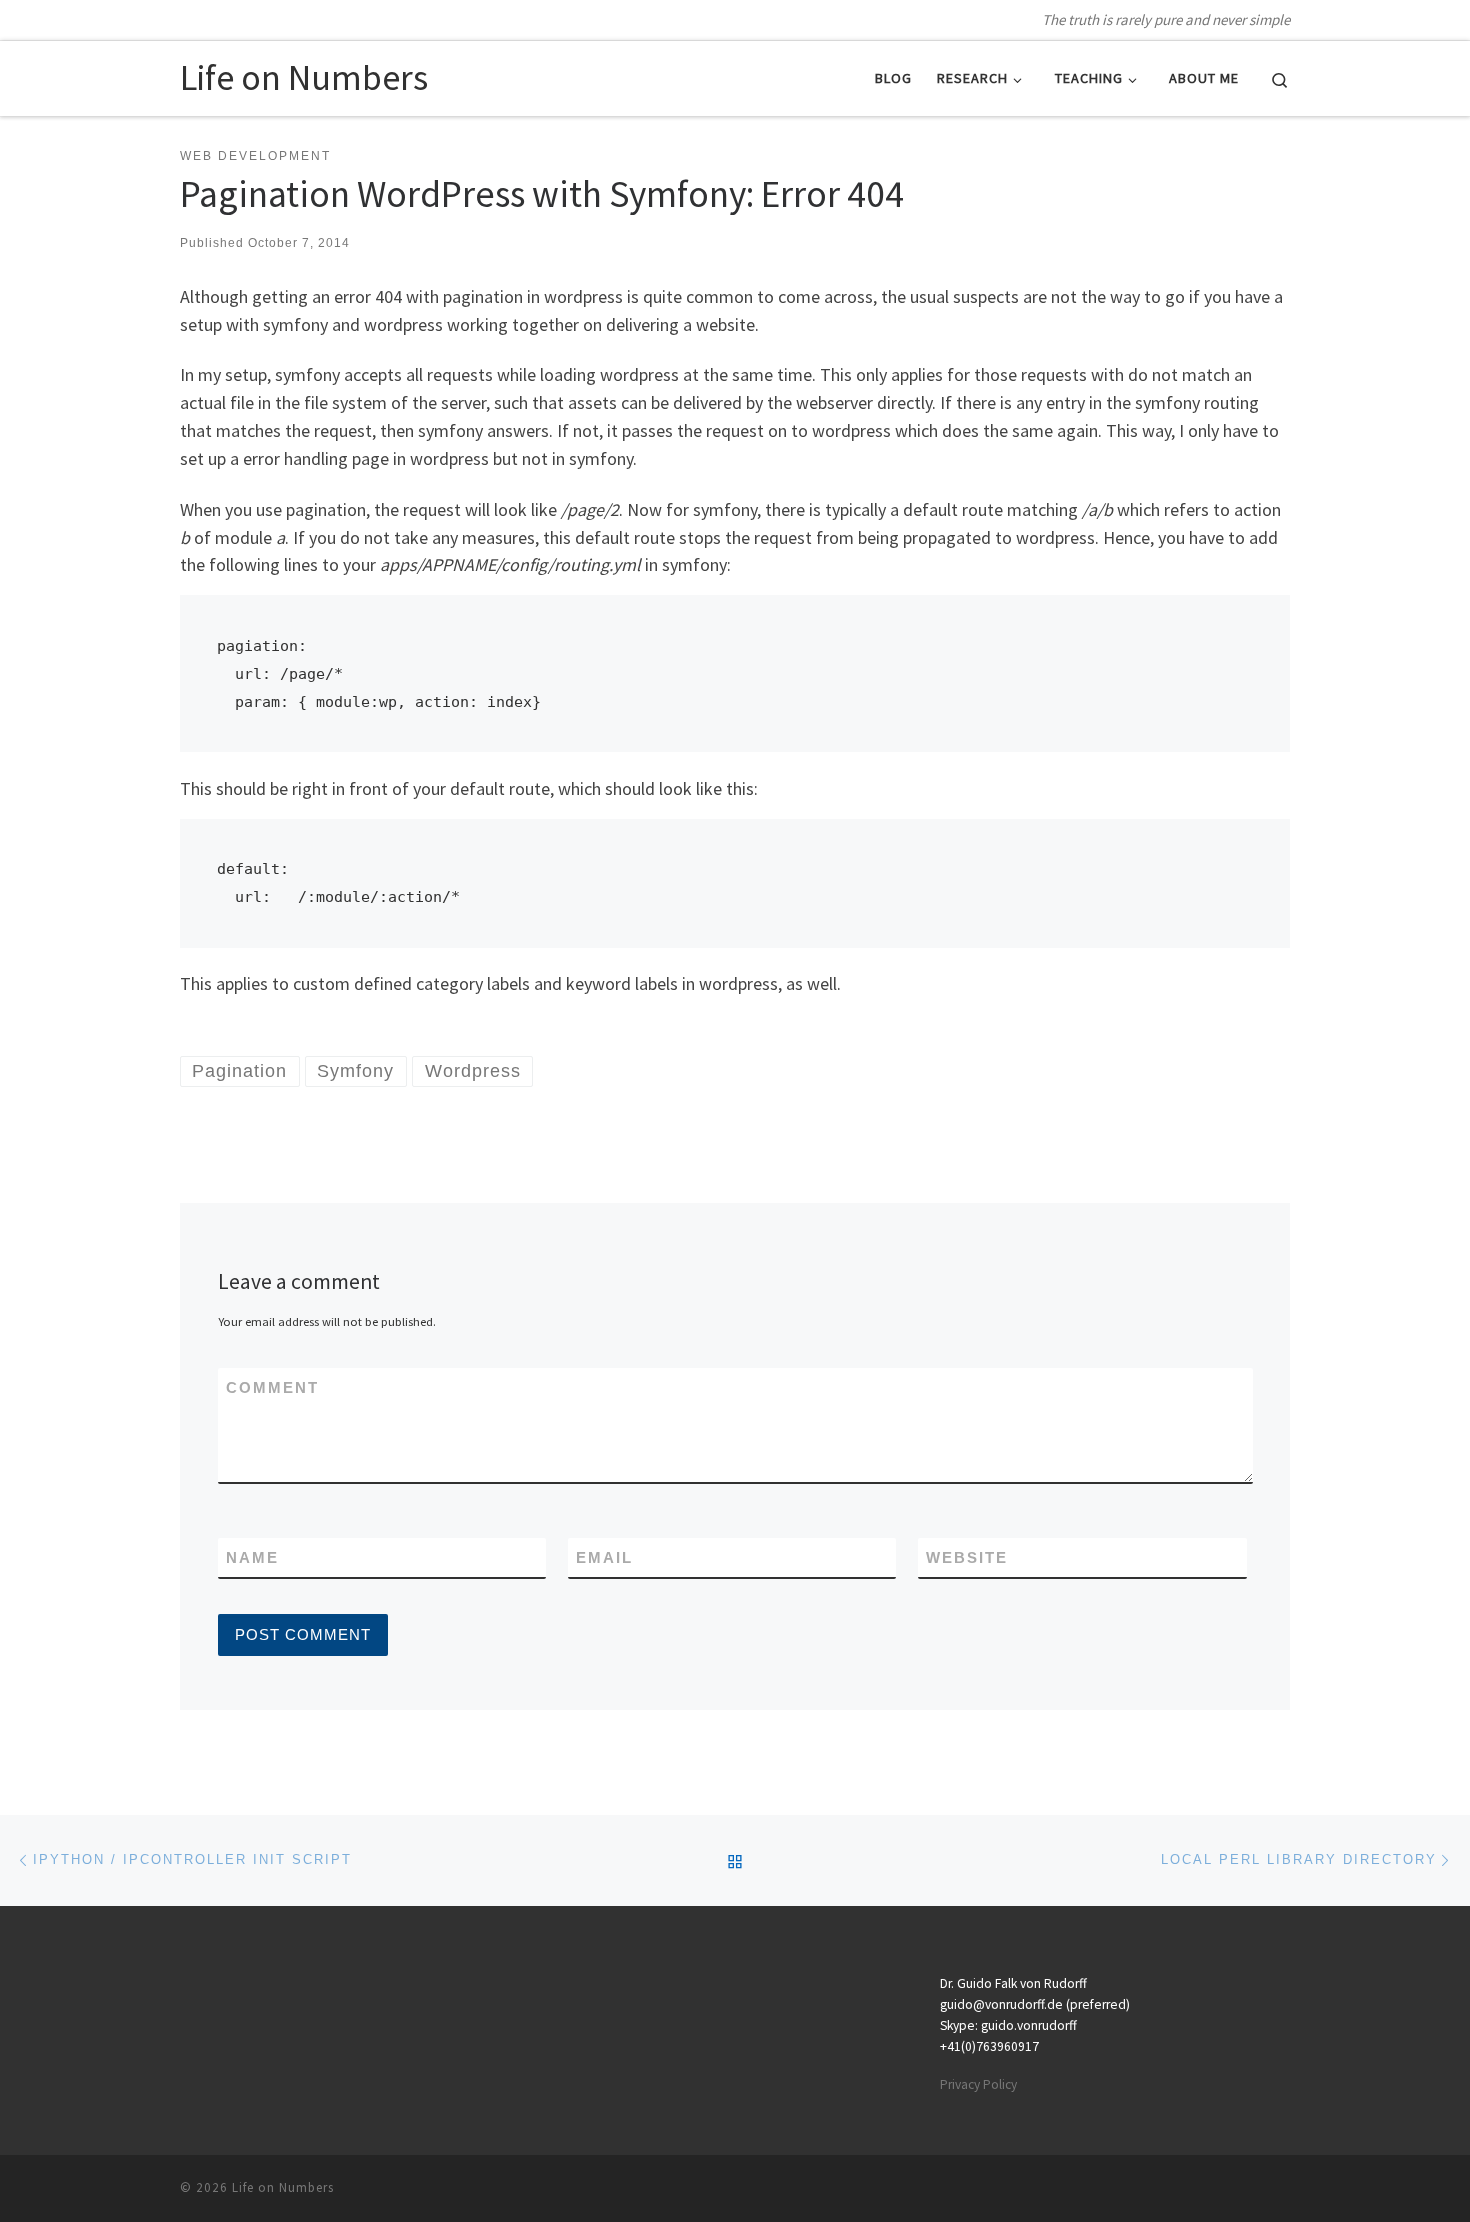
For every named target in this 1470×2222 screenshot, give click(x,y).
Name (252, 1557)
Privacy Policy (978, 2084)
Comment (272, 1387)
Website (967, 1557)
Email (604, 1557)
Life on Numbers (283, 2187)
